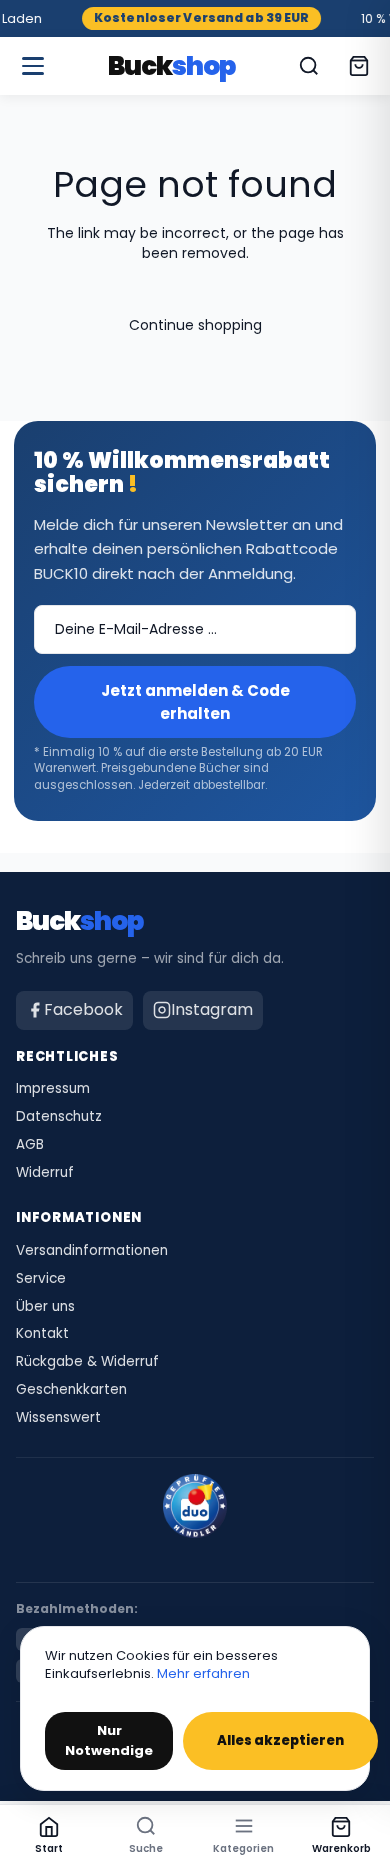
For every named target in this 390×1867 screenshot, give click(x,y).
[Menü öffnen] (33, 66)
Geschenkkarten (71, 1390)
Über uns (45, 1307)
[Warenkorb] (359, 66)
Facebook (83, 1009)
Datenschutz (59, 1117)
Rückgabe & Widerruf (87, 1362)
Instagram (212, 1009)
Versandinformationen (92, 1251)
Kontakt (42, 1334)
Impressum (53, 1089)
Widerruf (45, 1173)
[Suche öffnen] (309, 66)
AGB (30, 1145)
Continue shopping (195, 325)
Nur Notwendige (109, 1740)
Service (41, 1279)
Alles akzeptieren (280, 1740)
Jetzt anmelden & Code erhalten (195, 702)
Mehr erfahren (203, 1673)
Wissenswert (58, 1418)
